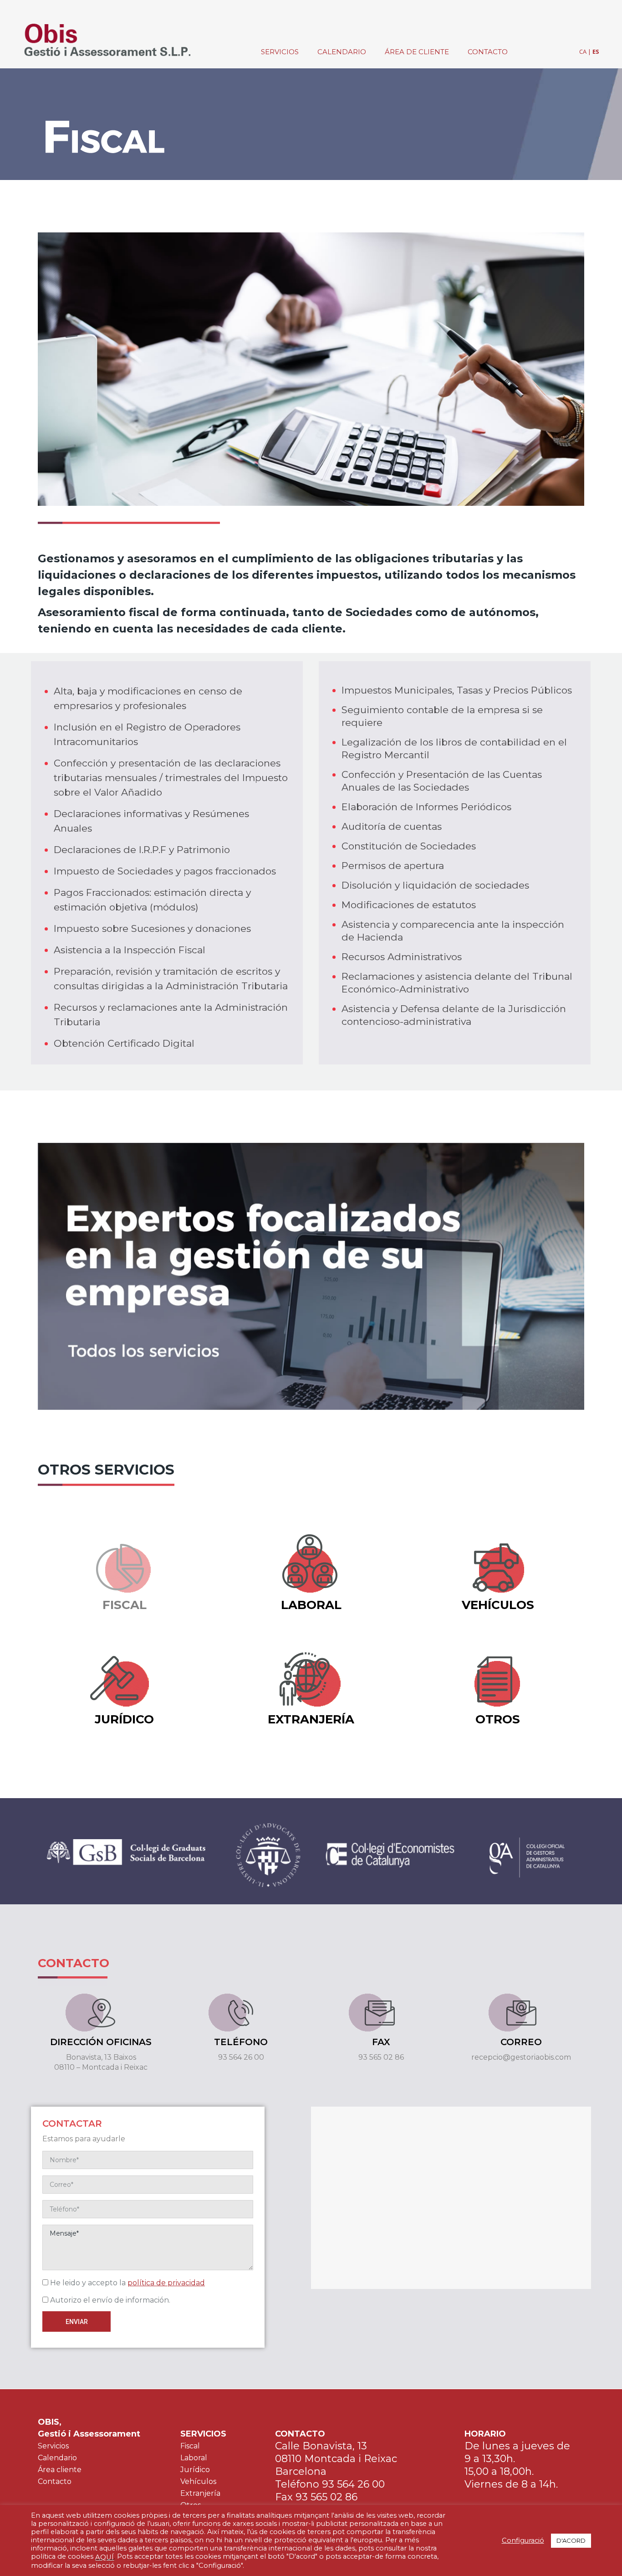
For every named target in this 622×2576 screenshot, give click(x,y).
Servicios (53, 2446)
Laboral (194, 2458)
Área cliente (60, 2470)
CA (583, 51)
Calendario (57, 2458)
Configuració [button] (523, 2540)
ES (596, 51)
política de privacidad (166, 2283)
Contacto (55, 2481)
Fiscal (190, 2446)
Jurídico (195, 2470)
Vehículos (198, 2481)
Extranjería (200, 2493)
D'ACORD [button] (571, 2540)
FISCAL (125, 1605)
